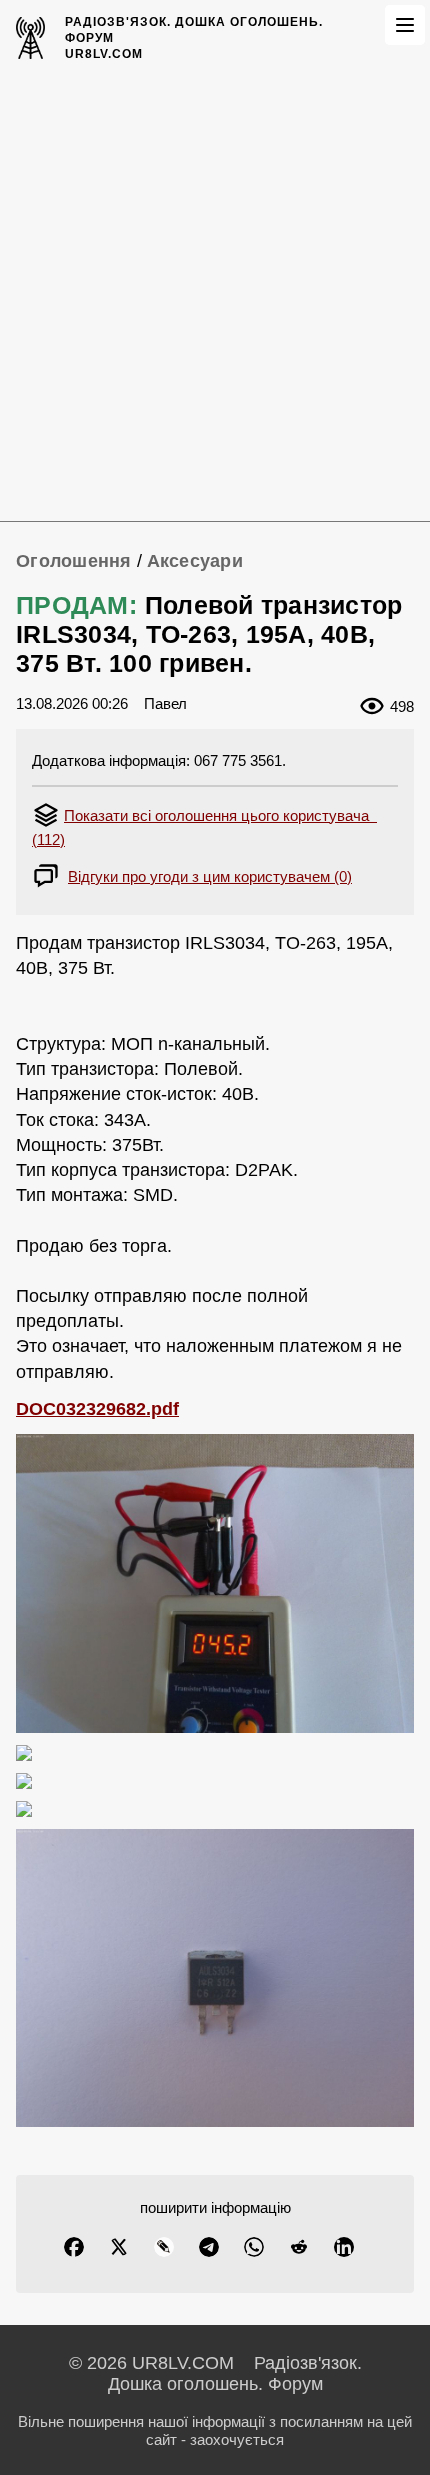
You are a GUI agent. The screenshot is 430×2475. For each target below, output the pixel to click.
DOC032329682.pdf (97, 1409)
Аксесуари (195, 561)
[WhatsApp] (254, 2247)
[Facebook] (74, 2247)
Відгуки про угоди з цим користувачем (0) (210, 876)
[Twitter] (119, 2247)
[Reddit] (299, 2247)
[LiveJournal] (164, 2247)
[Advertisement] (215, 296)
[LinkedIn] (344, 2247)
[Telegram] (209, 2247)
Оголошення (74, 561)
